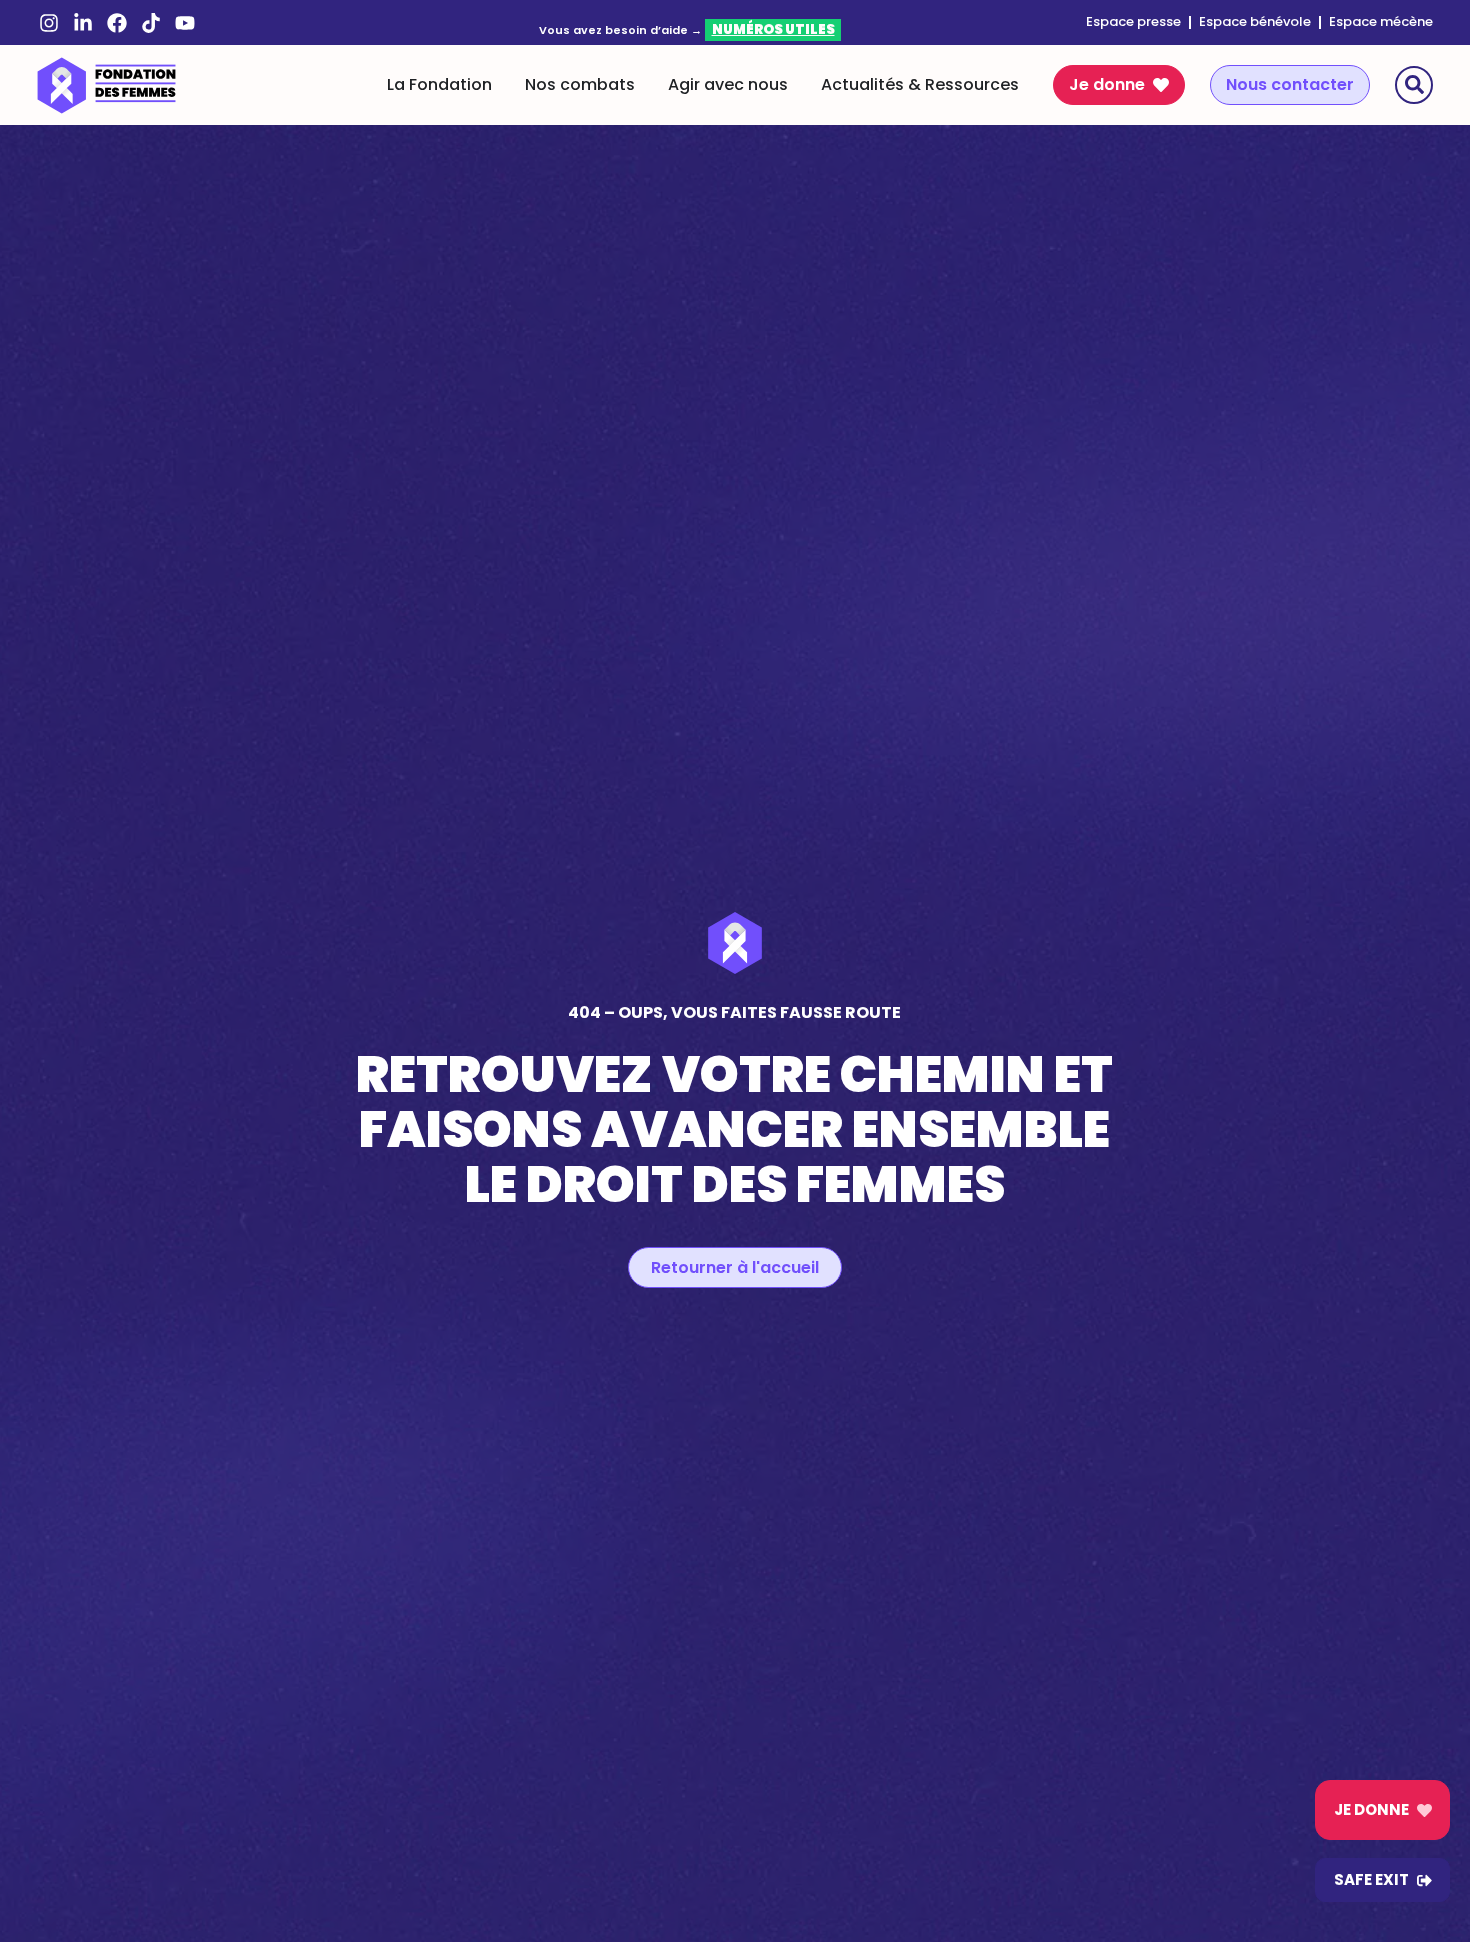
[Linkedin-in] (83, 23)
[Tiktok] (151, 23)
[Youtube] (185, 23)
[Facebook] (117, 23)
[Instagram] (49, 23)
